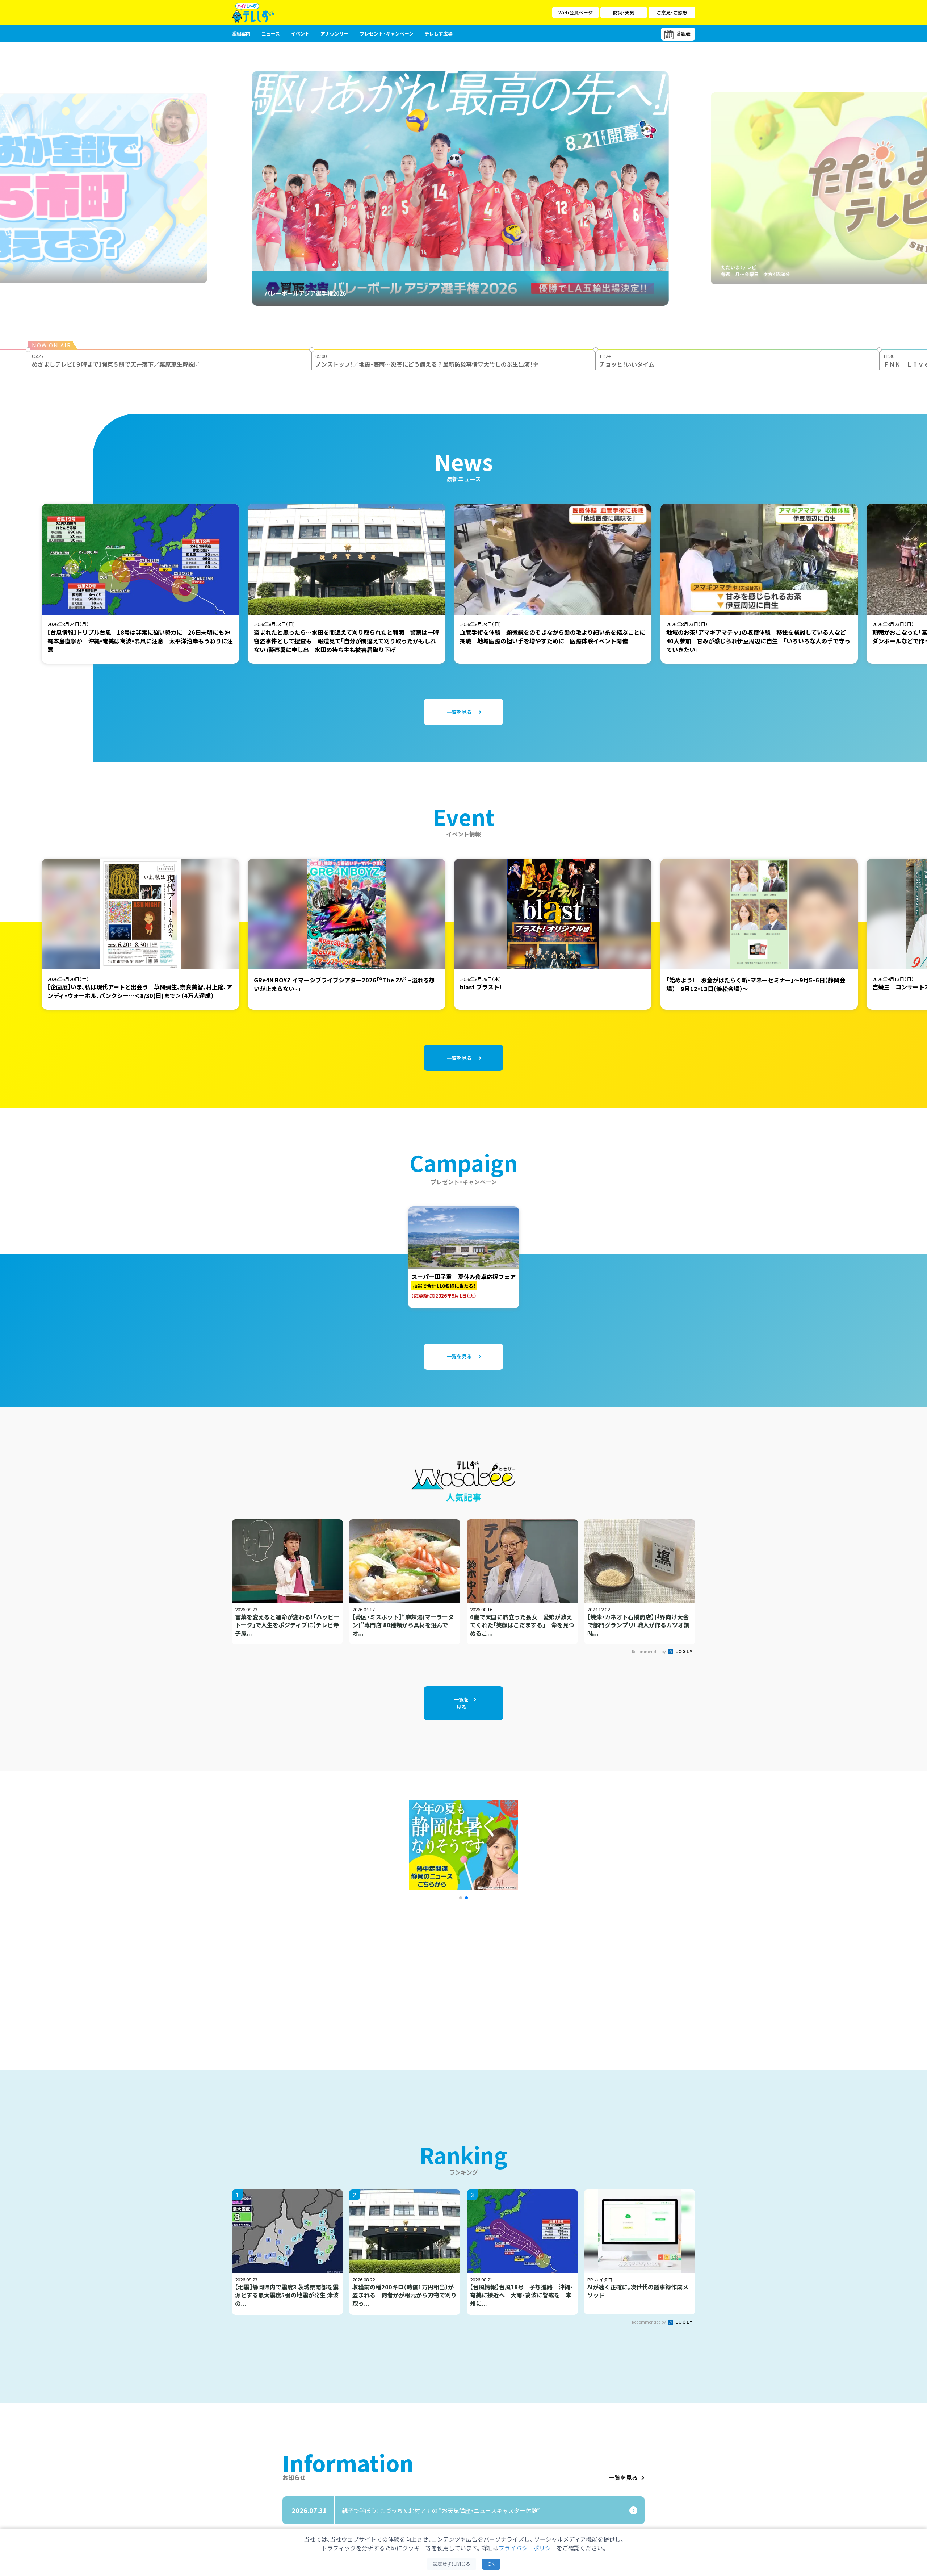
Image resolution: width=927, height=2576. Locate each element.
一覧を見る (623, 2477)
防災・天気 (624, 12)
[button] (461, 1898)
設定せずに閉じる (452, 2564)
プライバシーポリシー (528, 2548)
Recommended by (649, 1651)
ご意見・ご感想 (672, 12)
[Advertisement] (385, 1975)
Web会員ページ (576, 12)
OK (491, 2564)
